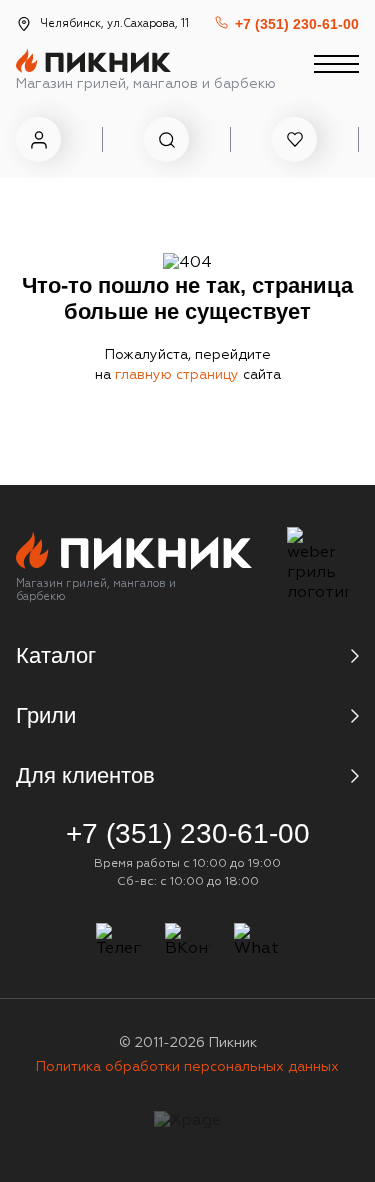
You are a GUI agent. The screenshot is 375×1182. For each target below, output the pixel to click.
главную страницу (179, 375)
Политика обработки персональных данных (187, 1067)
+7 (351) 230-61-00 (297, 24)
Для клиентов (85, 775)
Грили (46, 715)
